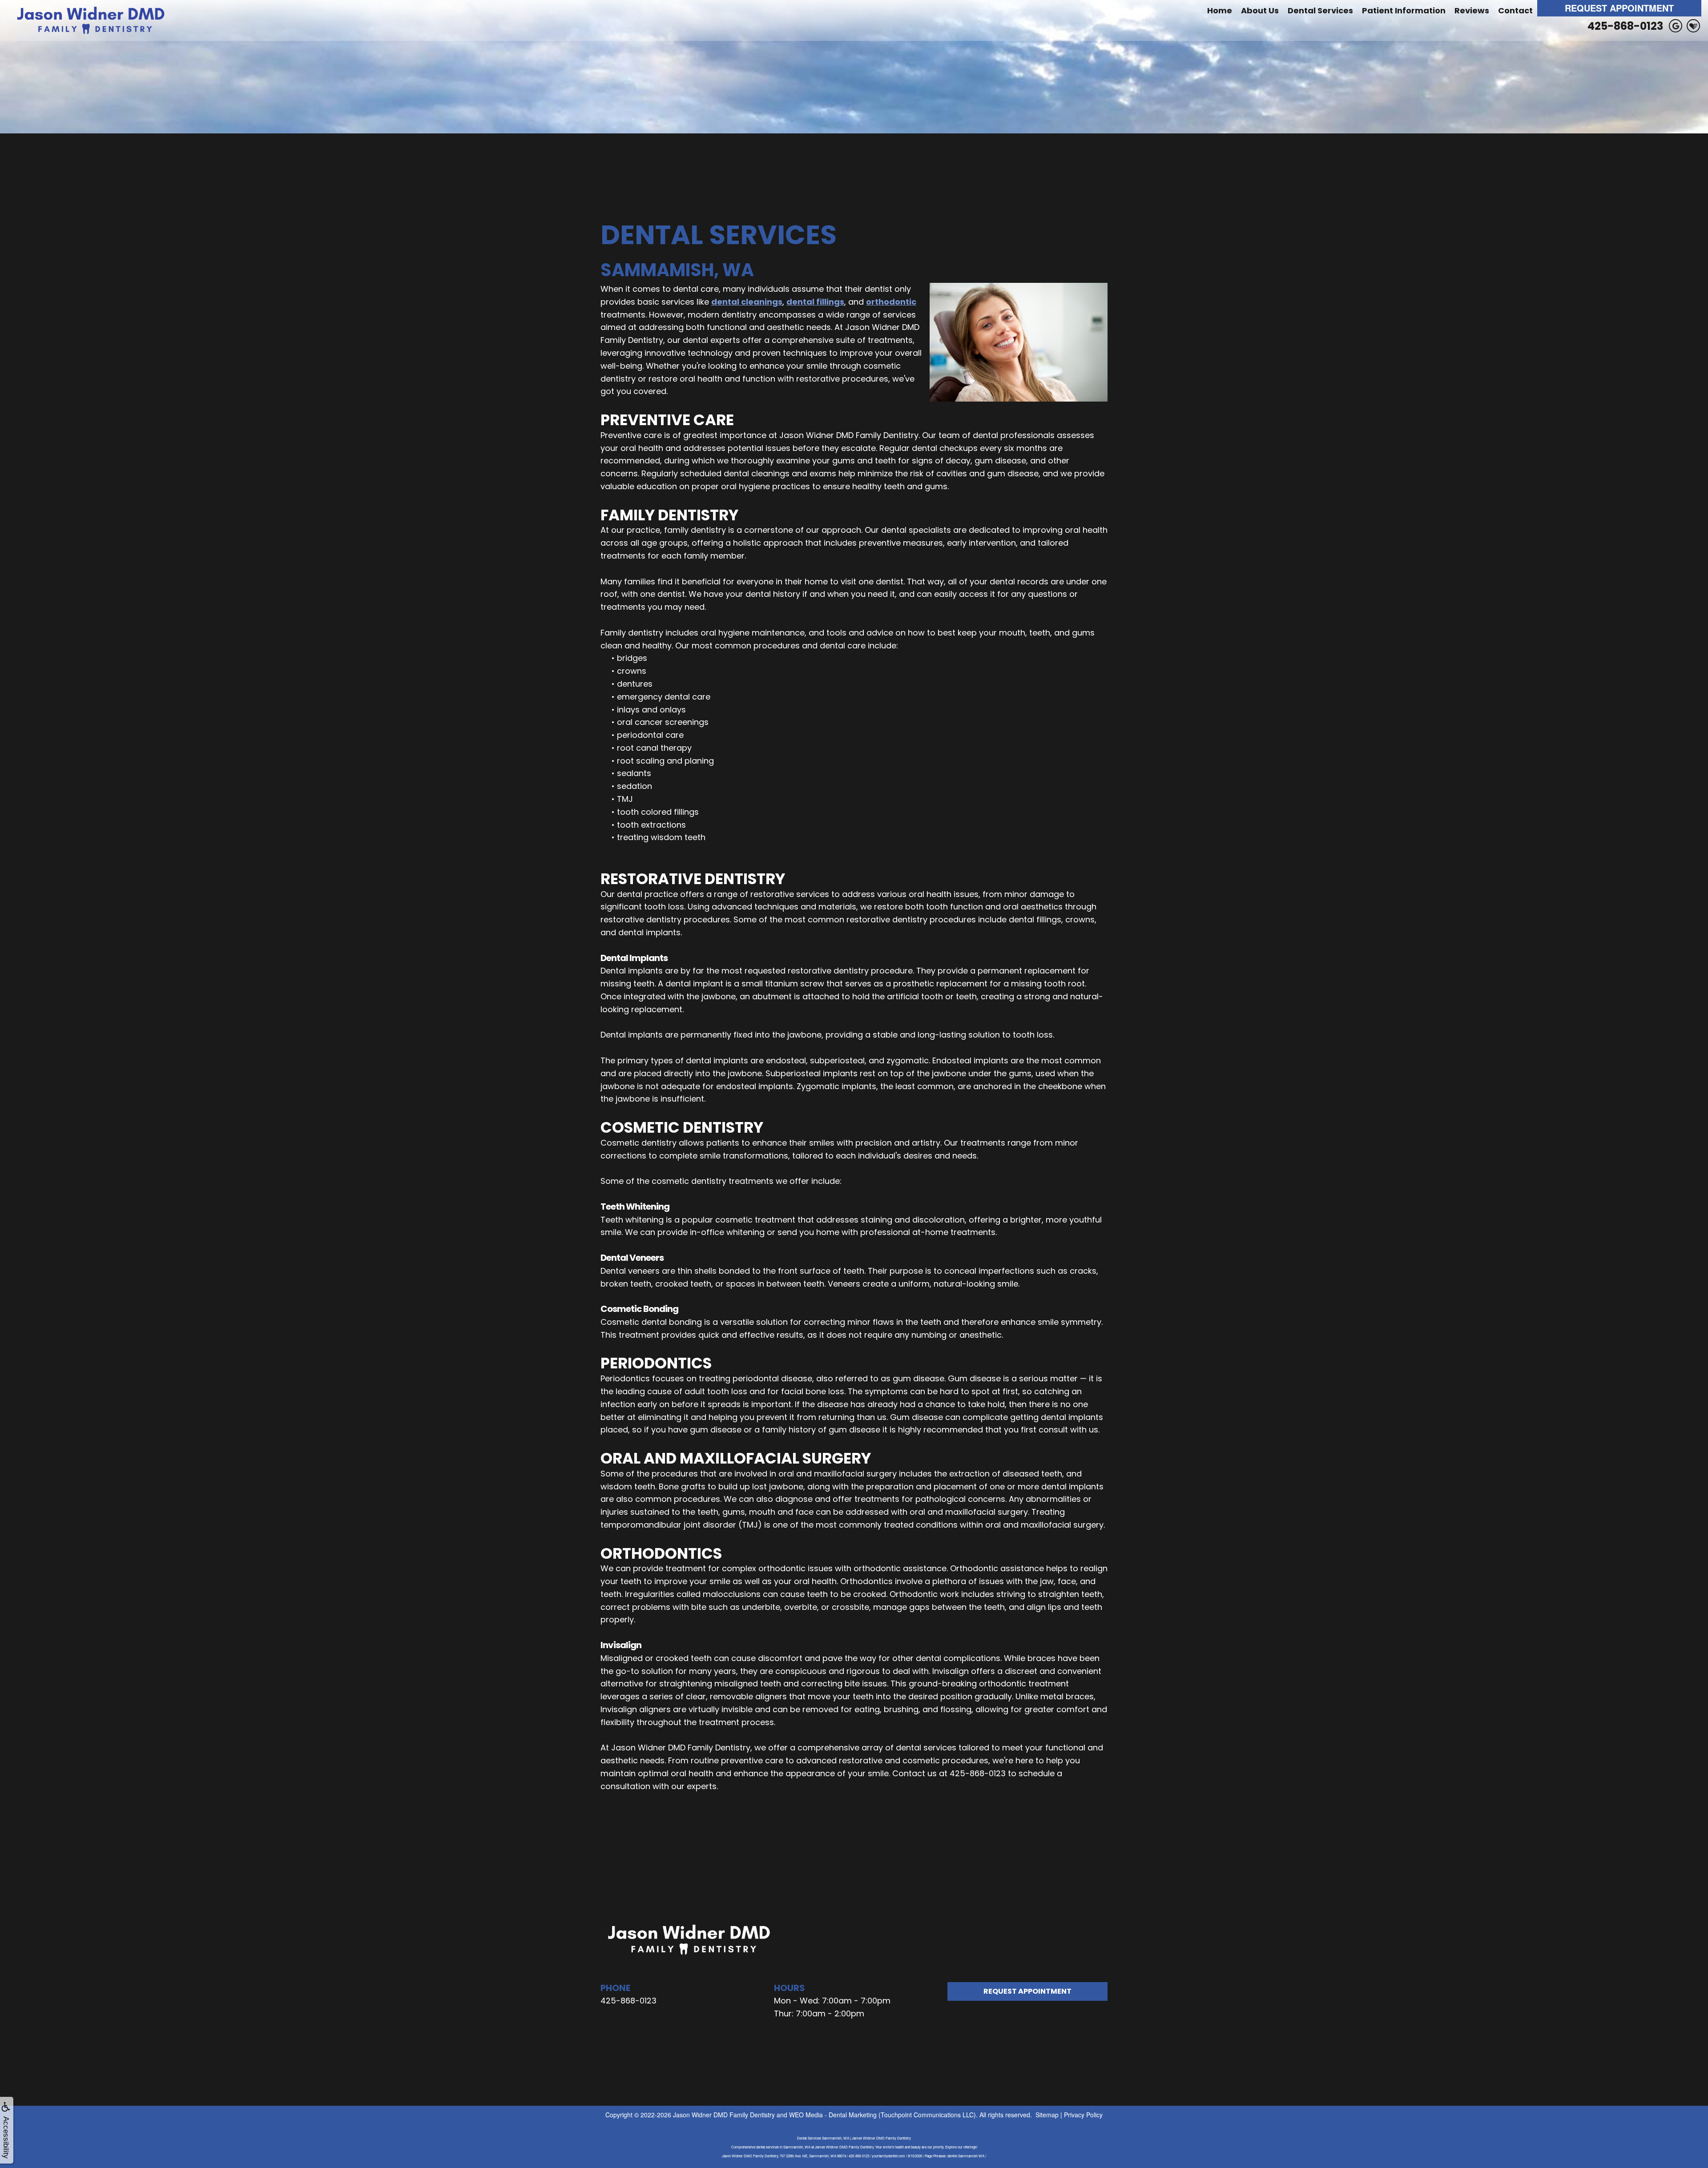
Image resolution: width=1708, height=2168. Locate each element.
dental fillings (815, 302)
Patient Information (1404, 10)
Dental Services (1320, 10)
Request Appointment (1619, 8)
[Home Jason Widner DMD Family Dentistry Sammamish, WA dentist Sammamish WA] (91, 20)
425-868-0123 (1625, 26)
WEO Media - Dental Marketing (833, 2115)
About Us (1260, 10)
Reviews (1472, 10)
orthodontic (891, 302)
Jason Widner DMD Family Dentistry (724, 2115)
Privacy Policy (1083, 2115)
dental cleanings (747, 302)
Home (1220, 10)
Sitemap (1047, 2115)
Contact (1515, 10)
